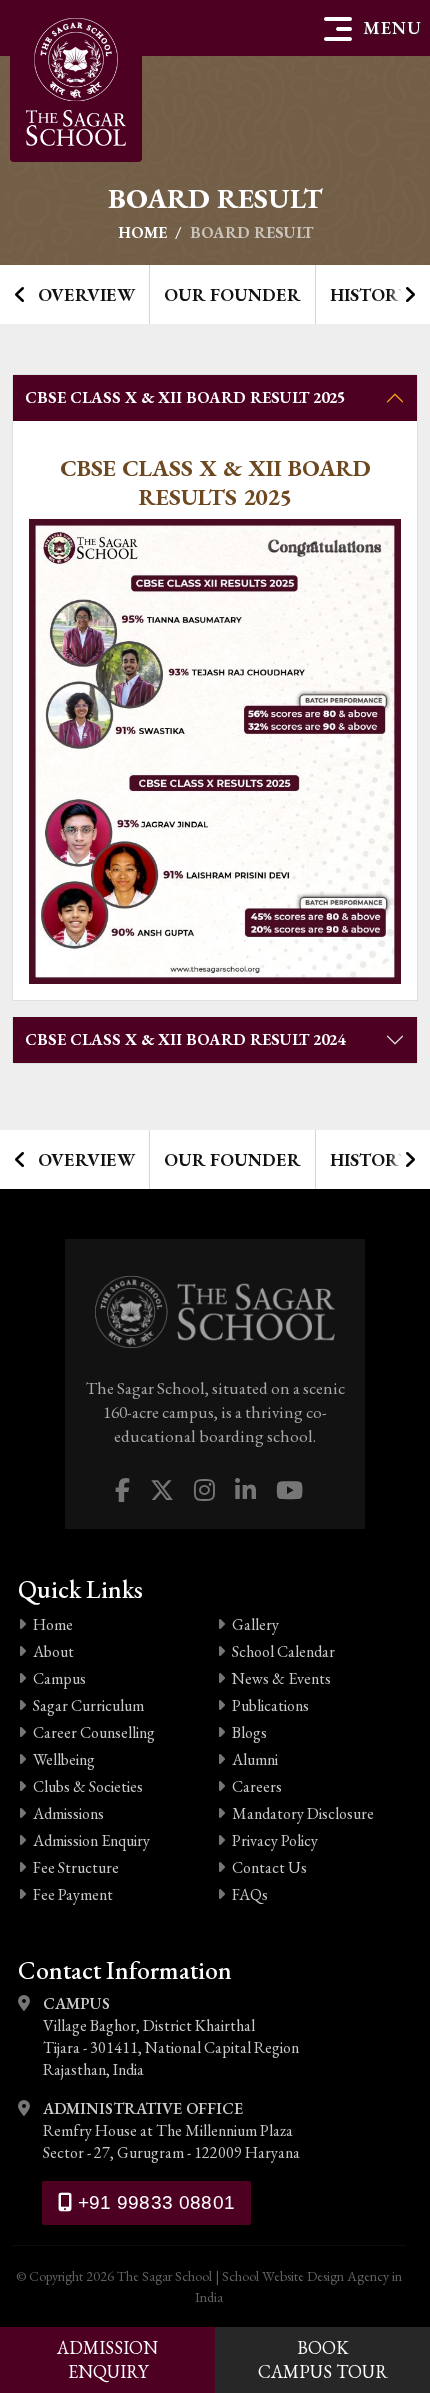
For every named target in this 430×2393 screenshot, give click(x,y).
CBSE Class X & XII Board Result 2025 (185, 397)
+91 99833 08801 (153, 2202)
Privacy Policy (275, 1840)
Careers (257, 1786)
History (370, 294)
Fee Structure (76, 1867)
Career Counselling (94, 1732)
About (53, 1651)
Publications (270, 1705)
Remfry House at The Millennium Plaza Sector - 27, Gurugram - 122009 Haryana (171, 2130)
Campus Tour (323, 2359)
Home (142, 232)
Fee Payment (73, 1894)
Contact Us (269, 1867)
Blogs (249, 1732)
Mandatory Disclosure (303, 1813)
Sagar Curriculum (88, 1705)
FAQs (250, 1894)
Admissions (68, 1813)
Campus (59, 1678)
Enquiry (107, 2359)
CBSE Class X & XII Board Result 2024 (185, 1039)
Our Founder (232, 294)
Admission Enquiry (91, 1840)
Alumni (255, 1759)
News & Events (281, 1678)
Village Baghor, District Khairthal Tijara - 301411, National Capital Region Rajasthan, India (171, 2036)
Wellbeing (64, 1759)
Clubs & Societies (88, 1786)
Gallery (255, 1624)
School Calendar (283, 1651)
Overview (86, 294)
